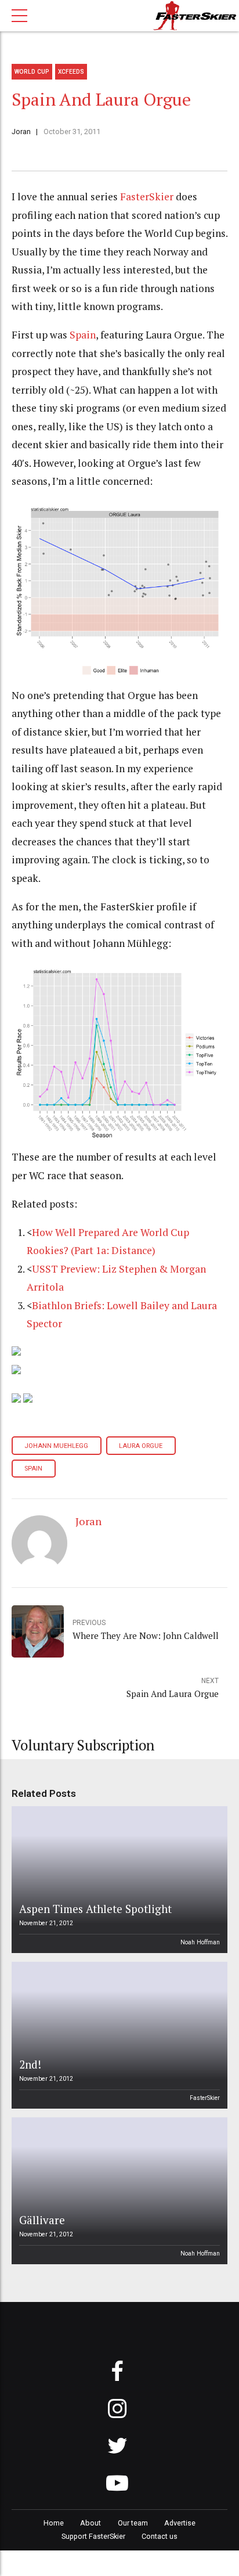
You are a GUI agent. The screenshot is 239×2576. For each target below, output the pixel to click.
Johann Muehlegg (56, 1446)
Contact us (160, 2536)
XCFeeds (71, 72)
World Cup (32, 72)
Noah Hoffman (200, 1942)
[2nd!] (118, 2035)
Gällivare (42, 2220)
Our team (133, 2523)
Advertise (180, 2523)
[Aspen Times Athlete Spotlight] (118, 1880)
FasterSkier (147, 197)
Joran (21, 131)
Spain (83, 335)
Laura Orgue (141, 1446)
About (90, 2523)
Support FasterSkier (93, 2536)
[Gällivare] (118, 2191)
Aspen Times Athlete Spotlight (95, 1909)
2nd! (30, 2064)
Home (54, 2523)
